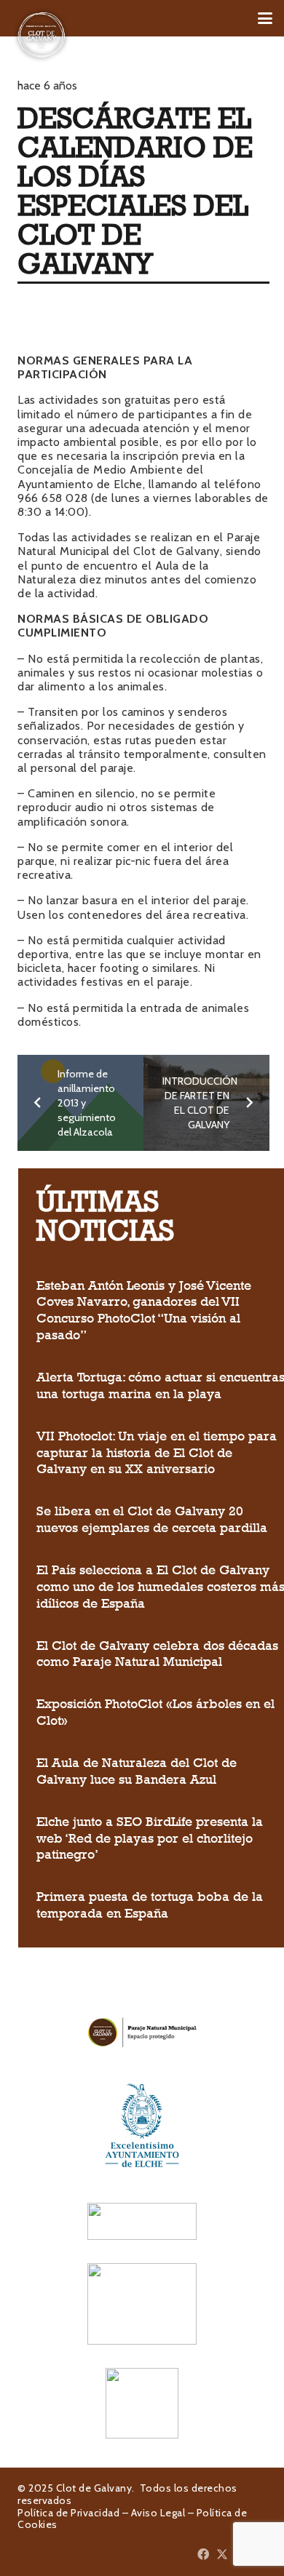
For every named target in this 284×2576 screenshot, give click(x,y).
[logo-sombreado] (42, 35)
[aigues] (142, 2221)
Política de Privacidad (68, 2513)
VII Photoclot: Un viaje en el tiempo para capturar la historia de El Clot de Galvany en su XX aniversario (157, 1453)
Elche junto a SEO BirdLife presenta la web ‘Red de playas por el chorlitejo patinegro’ (150, 1838)
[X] (222, 2554)
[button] (265, 18)
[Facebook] (203, 2554)
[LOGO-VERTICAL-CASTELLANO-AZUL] (142, 2125)
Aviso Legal (158, 2513)
